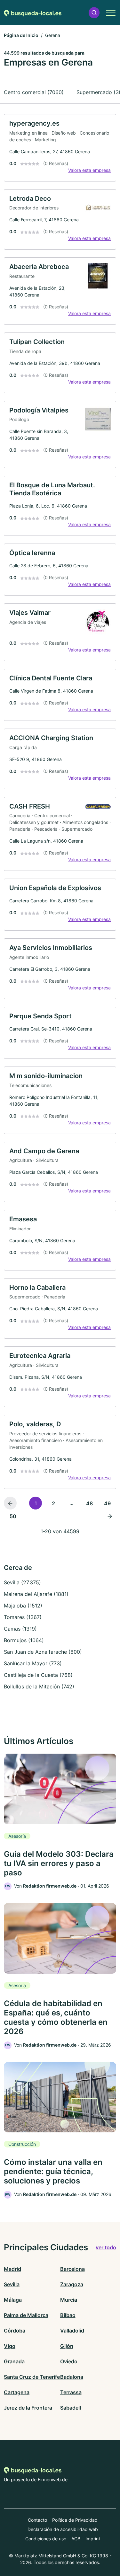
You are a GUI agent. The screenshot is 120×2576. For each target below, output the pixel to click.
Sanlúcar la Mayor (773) (33, 1663)
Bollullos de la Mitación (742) (39, 1686)
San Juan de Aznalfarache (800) (43, 1652)
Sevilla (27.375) (22, 1582)
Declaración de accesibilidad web (63, 2529)
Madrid (12, 2269)
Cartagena (17, 2392)
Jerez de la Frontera (28, 2408)
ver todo (106, 2247)
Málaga (13, 2300)
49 (107, 1503)
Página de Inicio (21, 35)
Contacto (37, 2520)
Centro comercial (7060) (34, 92)
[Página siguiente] (110, 1516)
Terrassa (71, 2392)
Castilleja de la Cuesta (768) (38, 1675)
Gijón (67, 2346)
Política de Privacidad (75, 2520)
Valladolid (72, 2331)
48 (89, 1503)
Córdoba (15, 2331)
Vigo (10, 2346)
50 (13, 1516)
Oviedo (69, 2361)
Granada (14, 2361)
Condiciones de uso (46, 2539)
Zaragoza (72, 2284)
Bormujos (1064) (24, 1640)
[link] (60, 148)
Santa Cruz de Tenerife (32, 2377)
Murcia (69, 2300)
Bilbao (68, 2315)
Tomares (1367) (23, 1617)
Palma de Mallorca (26, 2315)
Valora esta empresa (89, 170)
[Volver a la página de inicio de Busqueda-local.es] (33, 13)
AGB (76, 2539)
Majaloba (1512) (23, 1606)
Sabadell (71, 2408)
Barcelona (72, 2269)
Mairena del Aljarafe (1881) (36, 1594)
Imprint (93, 2539)
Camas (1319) (20, 1629)
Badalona (72, 2377)
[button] (94, 13)
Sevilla (12, 2284)
